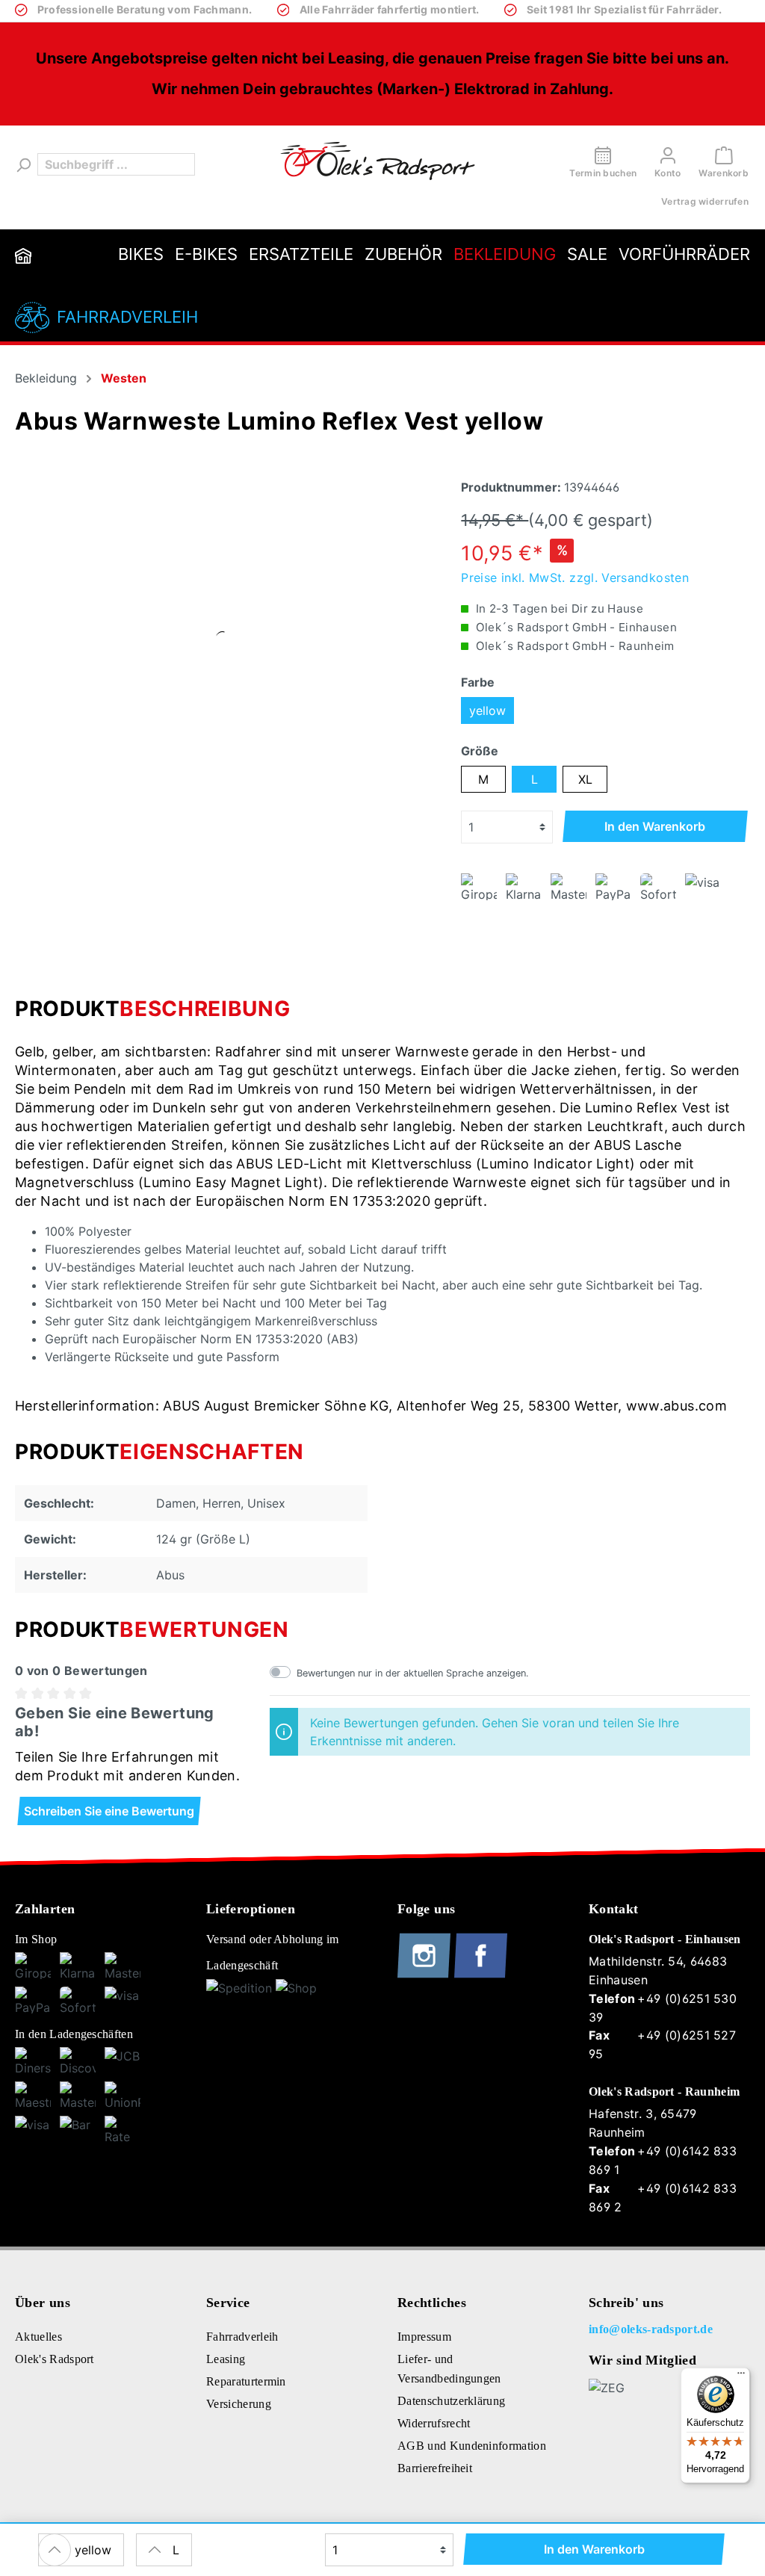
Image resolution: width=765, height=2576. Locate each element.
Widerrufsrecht (434, 2423)
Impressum (424, 2337)
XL (585, 779)
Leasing (226, 2359)
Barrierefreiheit (435, 2468)
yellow (487, 710)
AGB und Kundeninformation (472, 2446)
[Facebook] (481, 1975)
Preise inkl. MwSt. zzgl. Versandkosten (575, 578)
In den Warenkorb (655, 826)
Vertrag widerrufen (705, 201)
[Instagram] (426, 1975)
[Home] (23, 255)
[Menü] (741, 2377)
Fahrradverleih (127, 317)
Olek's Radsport (55, 2359)
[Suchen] (22, 164)
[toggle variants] (55, 2550)
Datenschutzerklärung (451, 2401)
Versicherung (239, 2404)
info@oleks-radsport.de (651, 2329)
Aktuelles (38, 2337)
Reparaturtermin (246, 2381)
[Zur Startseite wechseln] (378, 161)
